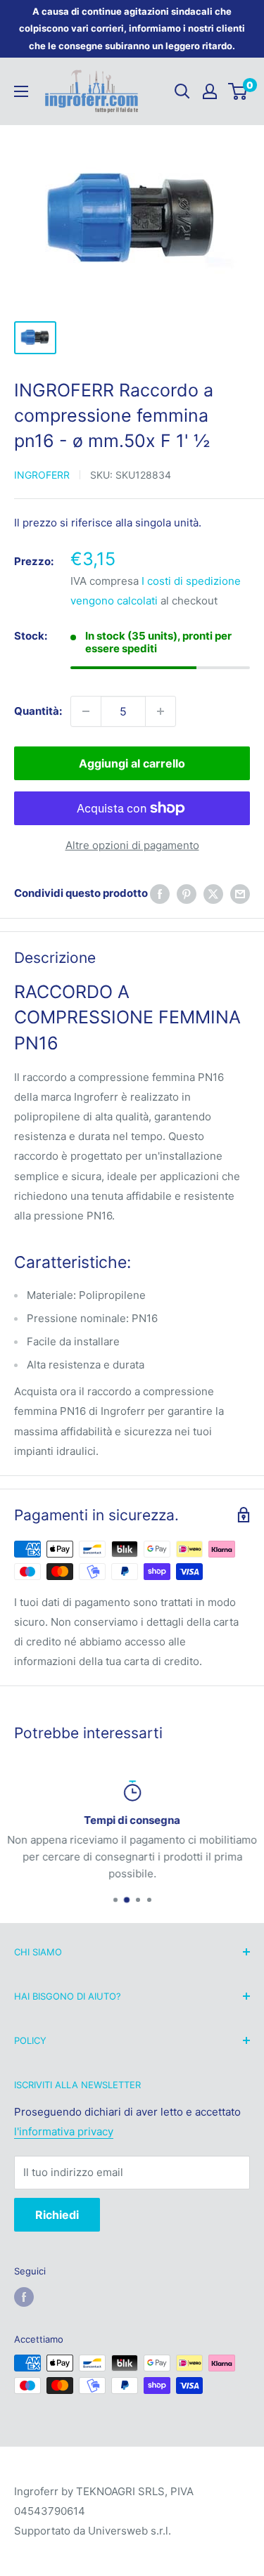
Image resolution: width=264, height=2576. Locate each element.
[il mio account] (210, 91)
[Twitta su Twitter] (213, 894)
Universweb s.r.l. (130, 2531)
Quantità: (38, 711)
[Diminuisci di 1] (86, 711)
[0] (238, 91)
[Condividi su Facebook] (160, 894)
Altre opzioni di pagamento (132, 845)
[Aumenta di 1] (161, 711)
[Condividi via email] (240, 894)
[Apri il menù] (21, 91)
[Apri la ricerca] (182, 91)
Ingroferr (42, 475)
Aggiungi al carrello (132, 763)
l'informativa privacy (64, 2131)
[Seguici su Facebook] (24, 2297)
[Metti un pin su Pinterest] (187, 894)
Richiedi (57, 2215)
